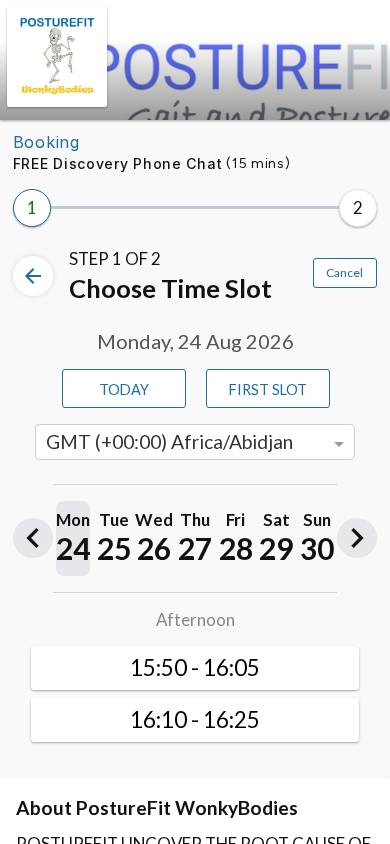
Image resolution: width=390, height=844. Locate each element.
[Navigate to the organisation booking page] (57, 100)
